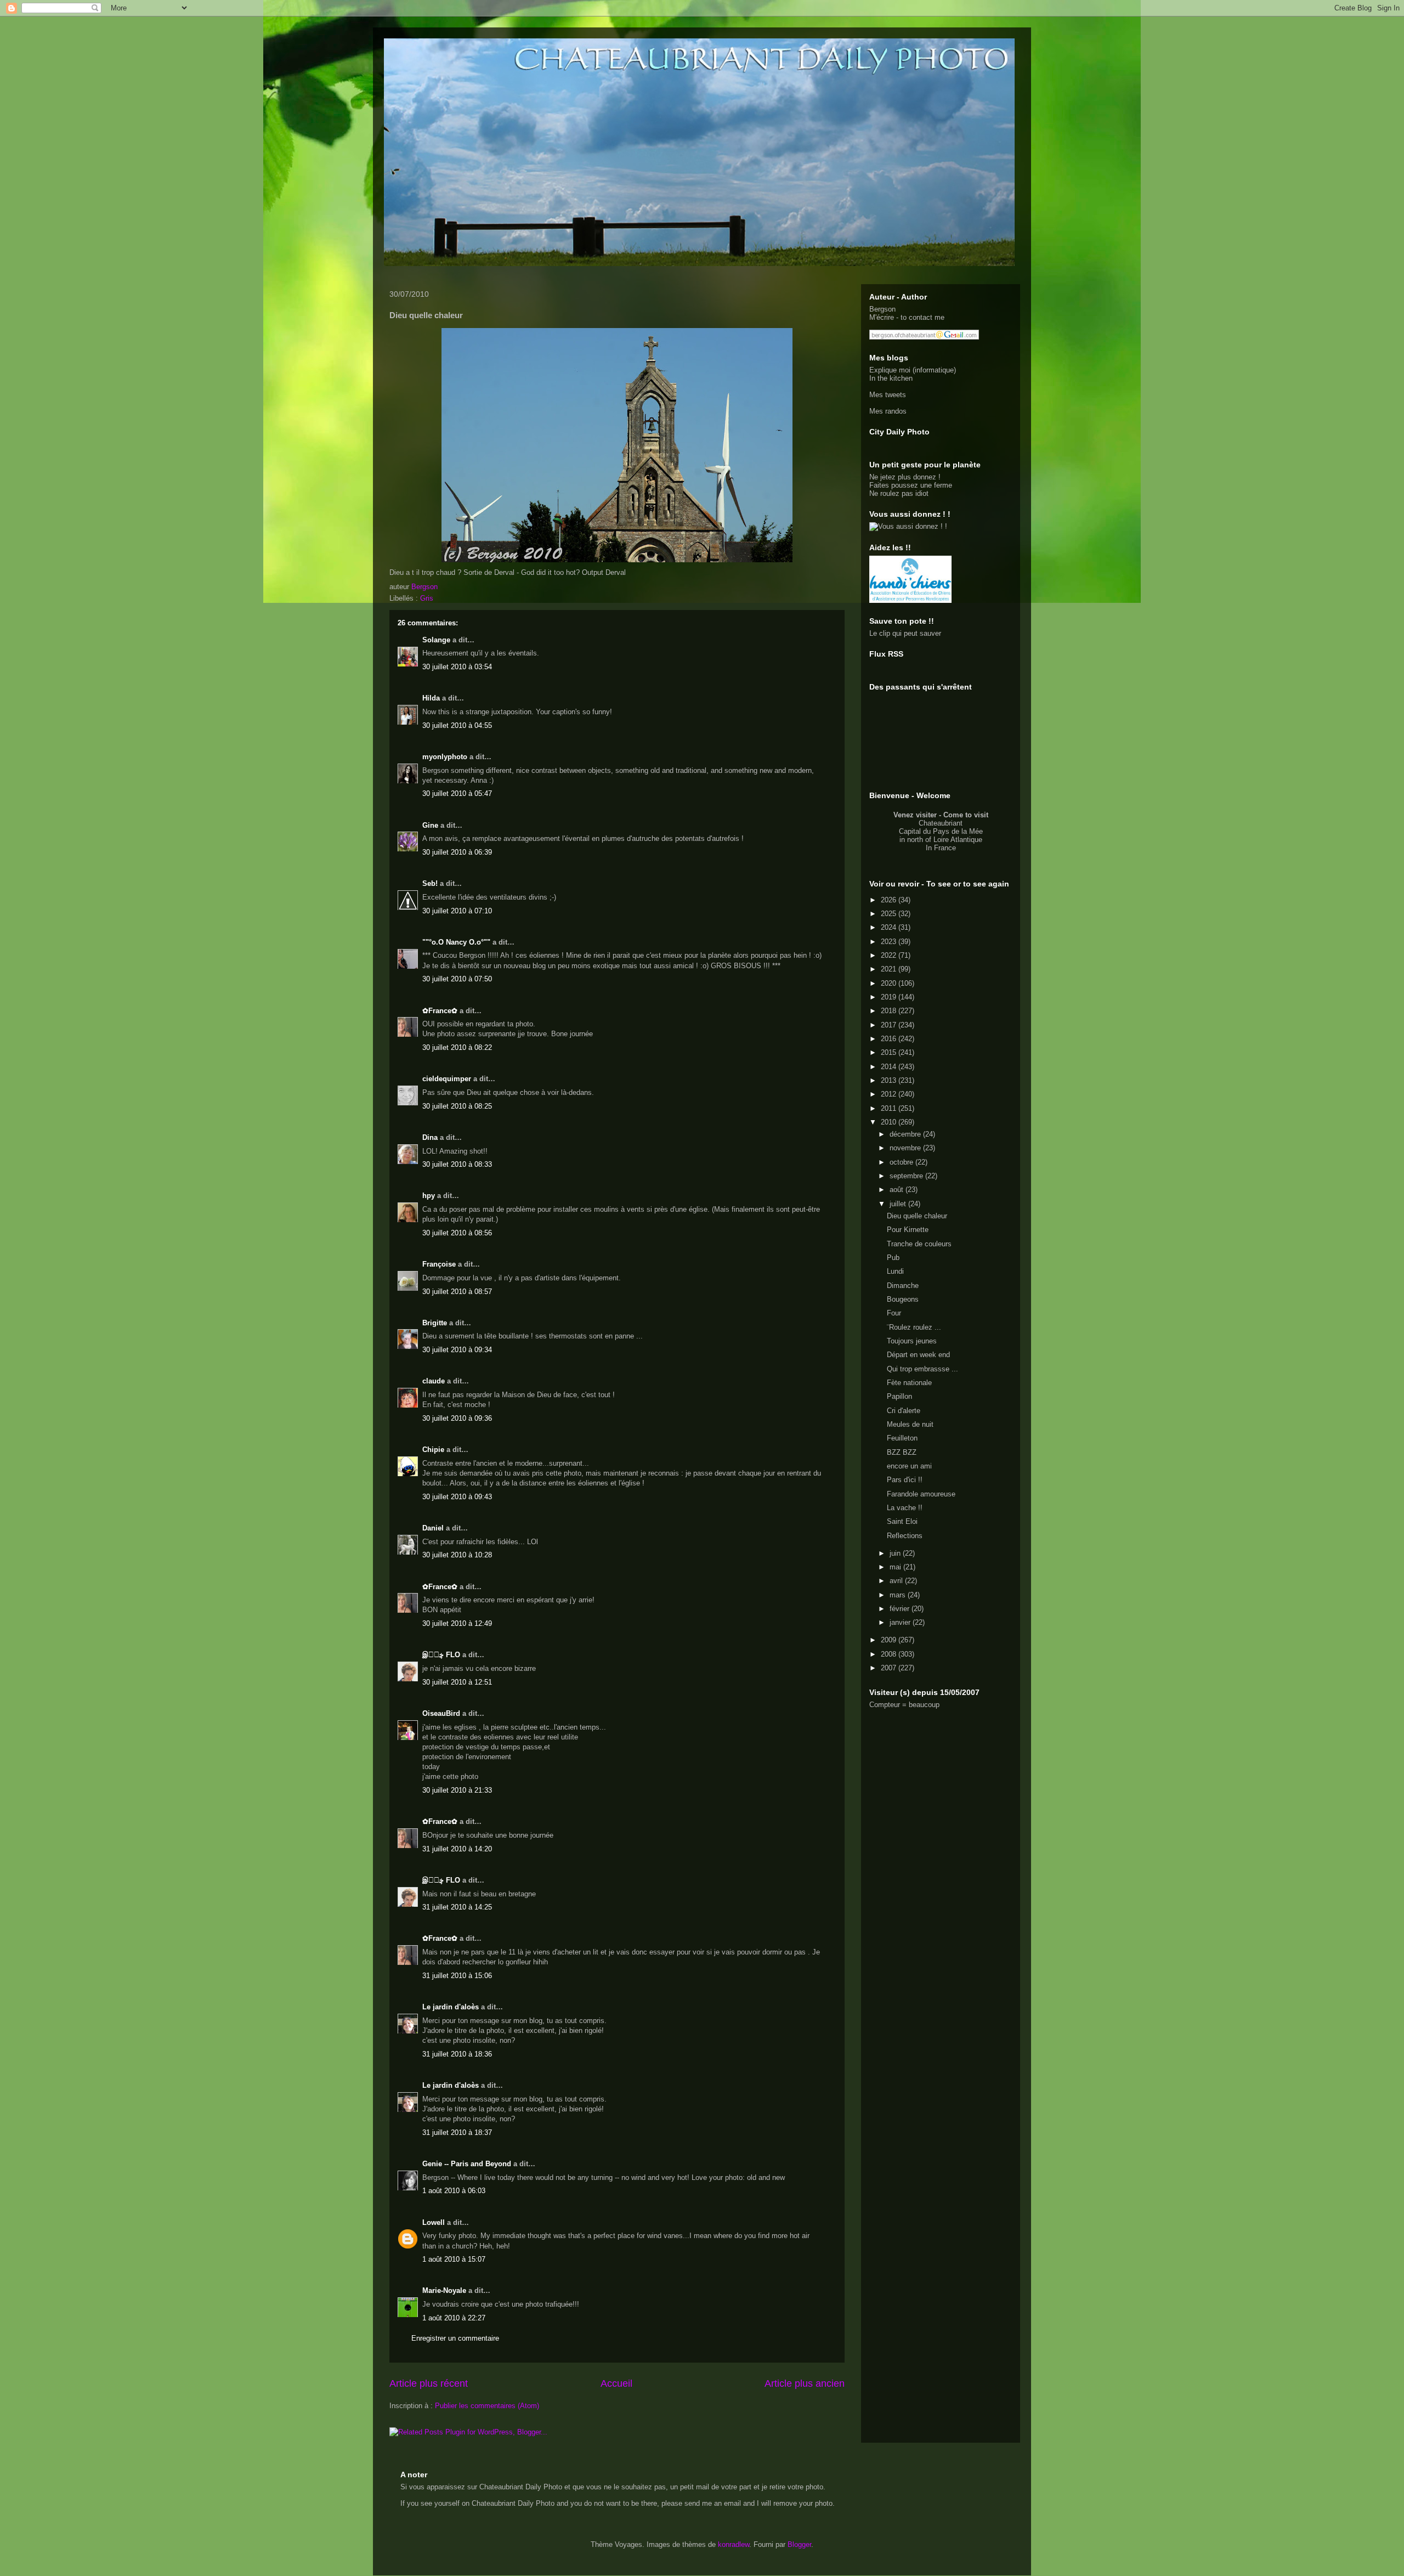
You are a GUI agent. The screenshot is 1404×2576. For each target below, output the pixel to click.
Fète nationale (909, 1383)
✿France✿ (441, 1011)
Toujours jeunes (912, 1341)
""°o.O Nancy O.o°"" (456, 942)
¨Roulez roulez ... (914, 1327)
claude (434, 1381)
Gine (430, 825)
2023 (890, 942)
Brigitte (435, 1323)
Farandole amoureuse (921, 1494)
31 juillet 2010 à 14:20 (457, 1849)
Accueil (616, 2383)
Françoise (439, 1264)
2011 (890, 1108)
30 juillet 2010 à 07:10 (457, 911)
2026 (890, 900)
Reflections (905, 1536)
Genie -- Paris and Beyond (467, 2164)
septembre (907, 1176)
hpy (429, 1196)
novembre (906, 1148)
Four (894, 1313)
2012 (890, 1094)
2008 (890, 1654)
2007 (890, 1668)
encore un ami (909, 1466)
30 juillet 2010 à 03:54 (457, 667)
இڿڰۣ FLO (441, 1655)
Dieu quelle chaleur (917, 1216)
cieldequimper (447, 1079)
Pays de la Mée (958, 831)
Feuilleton (902, 1438)
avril (897, 1581)
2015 (890, 1052)
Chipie (433, 1450)
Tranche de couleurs (919, 1244)
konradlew (734, 2544)
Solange (436, 640)
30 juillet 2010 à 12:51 (457, 1682)
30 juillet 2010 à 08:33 (457, 1164)
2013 (890, 1080)
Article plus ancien (805, 2383)
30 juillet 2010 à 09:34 (457, 1350)
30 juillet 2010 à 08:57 (457, 1292)
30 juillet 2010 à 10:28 (457, 1555)
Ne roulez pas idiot (899, 493)
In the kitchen (891, 378)
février (901, 1609)
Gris (427, 598)
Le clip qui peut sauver (905, 633)
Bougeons (903, 1299)
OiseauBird (441, 1713)
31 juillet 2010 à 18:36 (457, 2054)
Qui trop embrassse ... (922, 1369)
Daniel (433, 1528)
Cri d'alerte (904, 1411)
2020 (890, 983)
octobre (902, 1162)
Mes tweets (888, 395)
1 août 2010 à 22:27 (454, 2318)
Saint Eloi (902, 1521)
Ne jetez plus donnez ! (905, 477)
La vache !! (905, 1508)
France (945, 848)
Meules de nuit (910, 1424)
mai (896, 1567)
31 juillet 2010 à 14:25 (457, 1907)
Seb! (430, 883)
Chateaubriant (941, 823)
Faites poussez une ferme (911, 485)
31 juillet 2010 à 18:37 (457, 2132)
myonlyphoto (445, 757)
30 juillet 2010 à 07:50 (457, 979)
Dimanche (903, 1286)
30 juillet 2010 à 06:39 (457, 852)
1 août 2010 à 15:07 (454, 2259)
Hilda (431, 698)
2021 (890, 969)
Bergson (882, 309)
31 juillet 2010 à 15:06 (457, 1976)
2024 (890, 927)
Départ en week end (918, 1355)
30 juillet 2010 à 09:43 (457, 1497)
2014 (890, 1067)
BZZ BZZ (902, 1452)
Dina (430, 1137)
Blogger (799, 2544)
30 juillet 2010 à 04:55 (457, 725)
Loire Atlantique (958, 840)
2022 (890, 955)
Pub (893, 1258)
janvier (901, 1622)
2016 (890, 1039)
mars (899, 1595)
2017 (890, 1025)
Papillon (899, 1396)
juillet (899, 1204)
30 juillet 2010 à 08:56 (457, 1233)
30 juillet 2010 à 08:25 (457, 1106)
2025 (890, 914)
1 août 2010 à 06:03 (454, 2191)
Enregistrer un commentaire (455, 2338)
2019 (890, 997)
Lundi (895, 1271)
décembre (906, 1134)
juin (896, 1553)
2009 (890, 1640)
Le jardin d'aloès (451, 2007)
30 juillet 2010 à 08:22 (457, 1047)
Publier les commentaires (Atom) (487, 2406)
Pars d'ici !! (905, 1480)
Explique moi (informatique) (913, 370)
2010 (890, 1122)
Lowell (434, 2222)
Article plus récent (429, 2383)
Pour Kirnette (908, 1230)
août (898, 1190)
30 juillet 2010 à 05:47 (457, 793)
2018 (890, 1011)
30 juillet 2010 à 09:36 (457, 1418)
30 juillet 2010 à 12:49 (457, 1623)
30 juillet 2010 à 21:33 (457, 1790)
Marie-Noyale (444, 2290)
